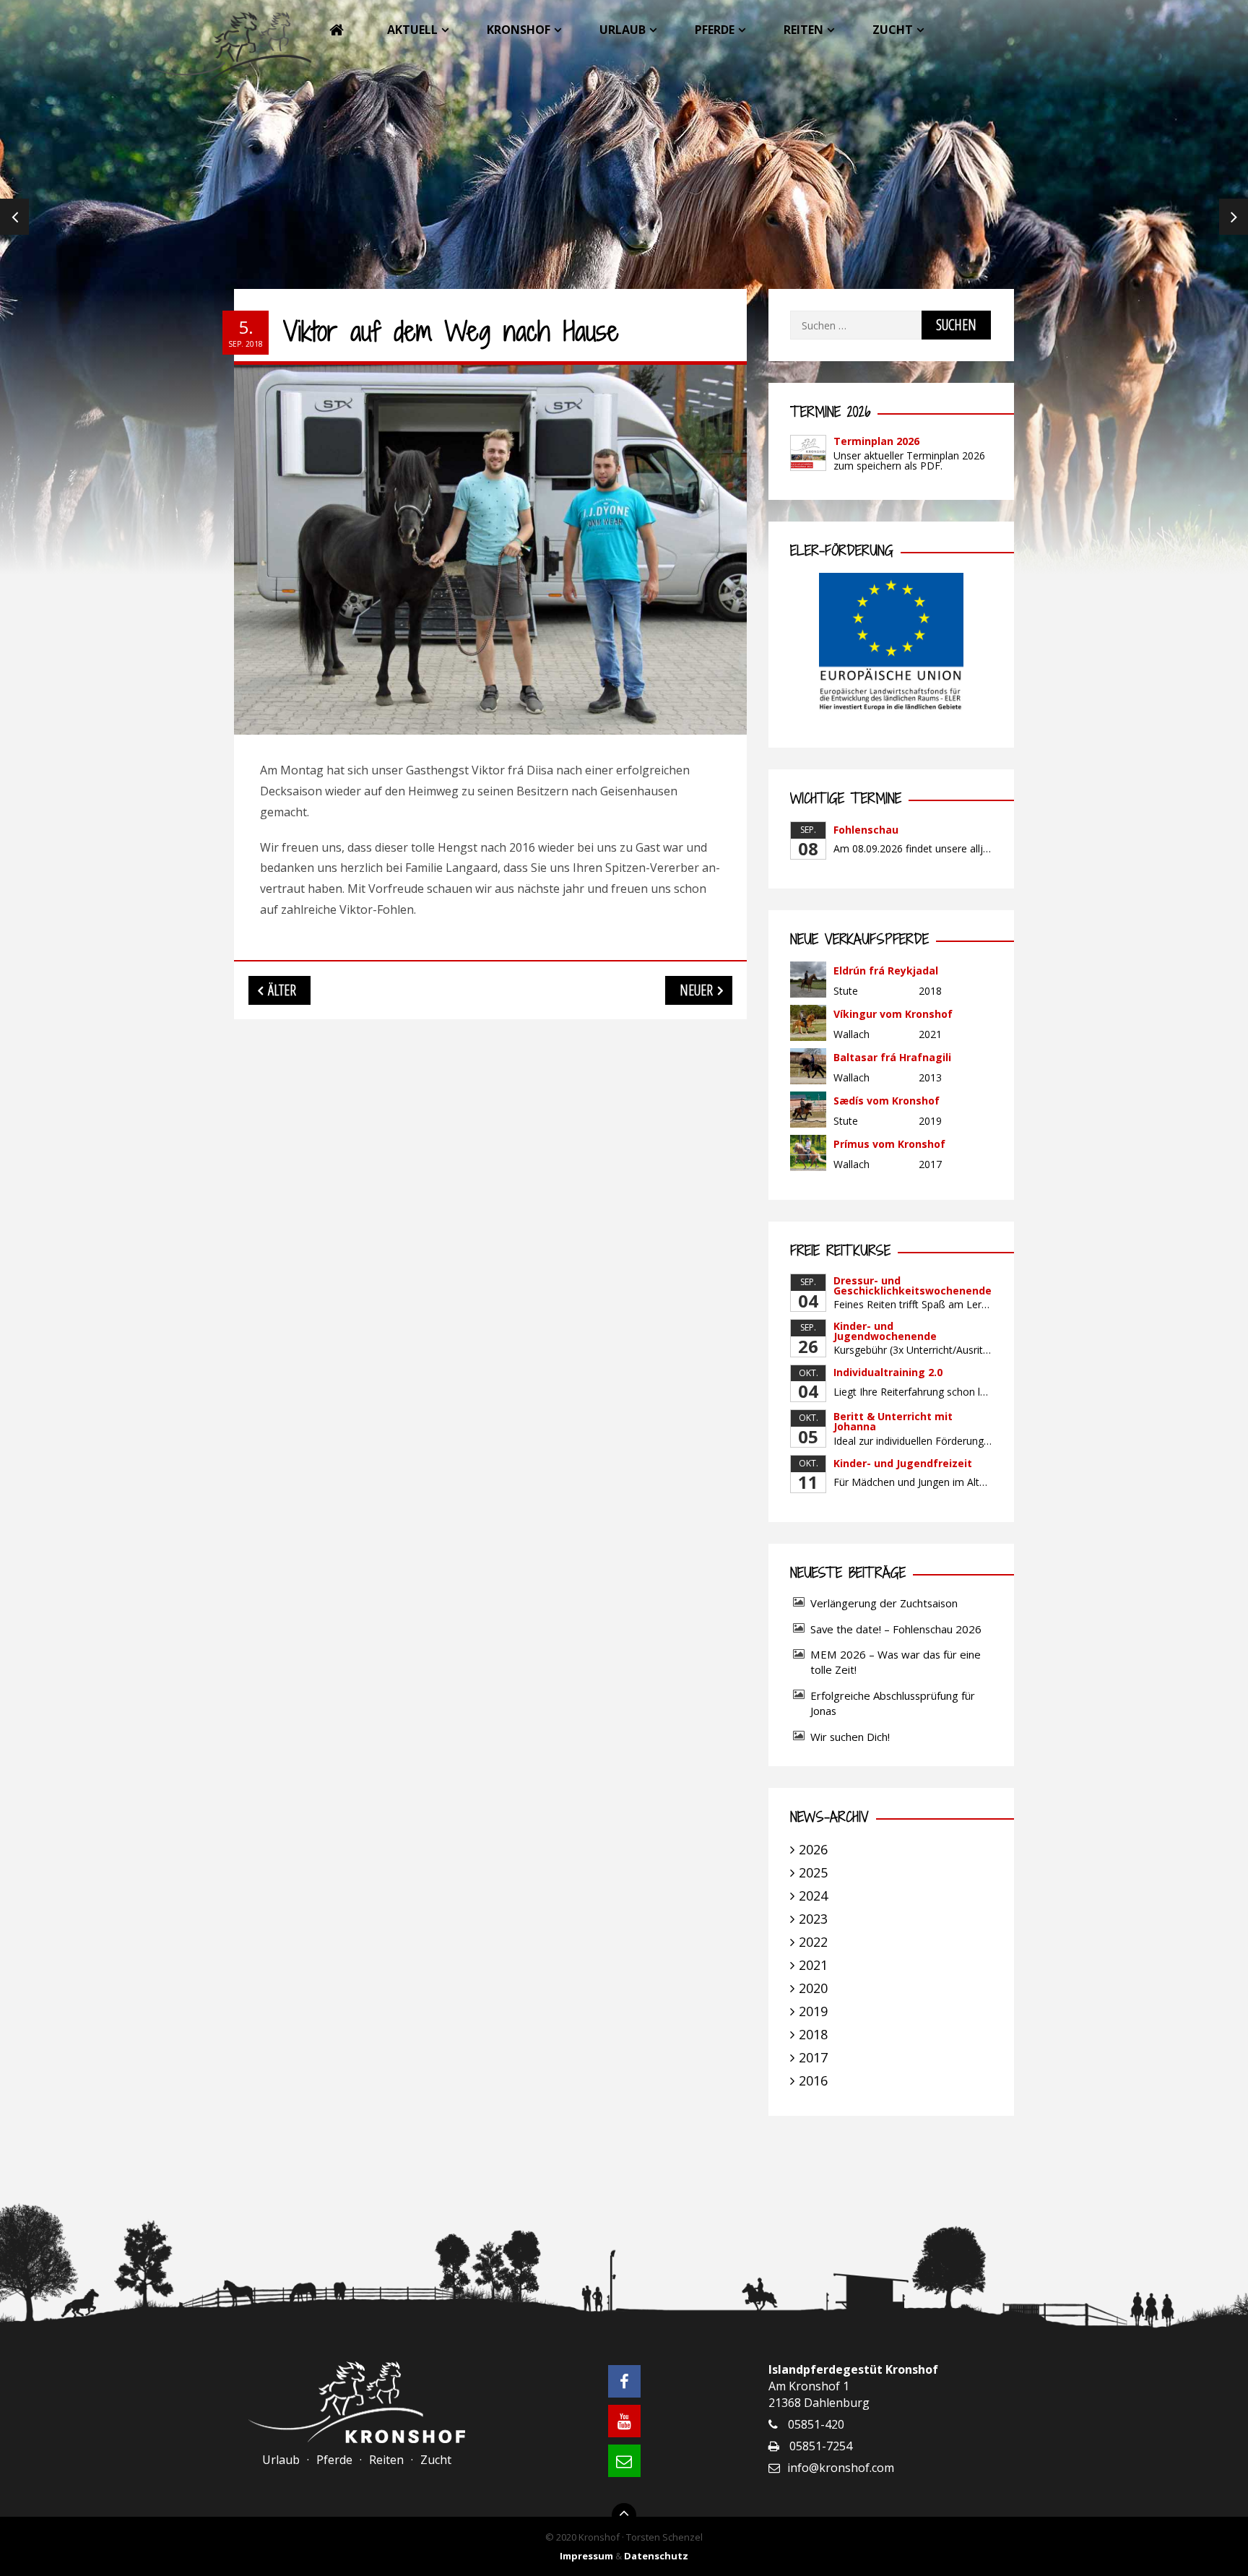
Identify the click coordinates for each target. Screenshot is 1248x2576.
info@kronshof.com (841, 2468)
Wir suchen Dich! (850, 1737)
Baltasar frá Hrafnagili (892, 1057)
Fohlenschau (866, 830)
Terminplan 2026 (876, 441)
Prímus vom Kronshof (889, 1144)
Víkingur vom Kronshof (893, 1014)
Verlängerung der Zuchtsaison (884, 1603)
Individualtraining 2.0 (888, 1372)
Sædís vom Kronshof (887, 1101)
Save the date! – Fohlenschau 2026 (896, 1629)
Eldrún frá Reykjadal (886, 971)
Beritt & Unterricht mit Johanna (893, 1421)
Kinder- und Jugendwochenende (885, 1331)
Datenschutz (656, 2556)
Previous (14, 217)
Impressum (586, 2556)
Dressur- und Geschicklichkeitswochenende (913, 1285)
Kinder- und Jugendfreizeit (903, 1463)
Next (1234, 217)
